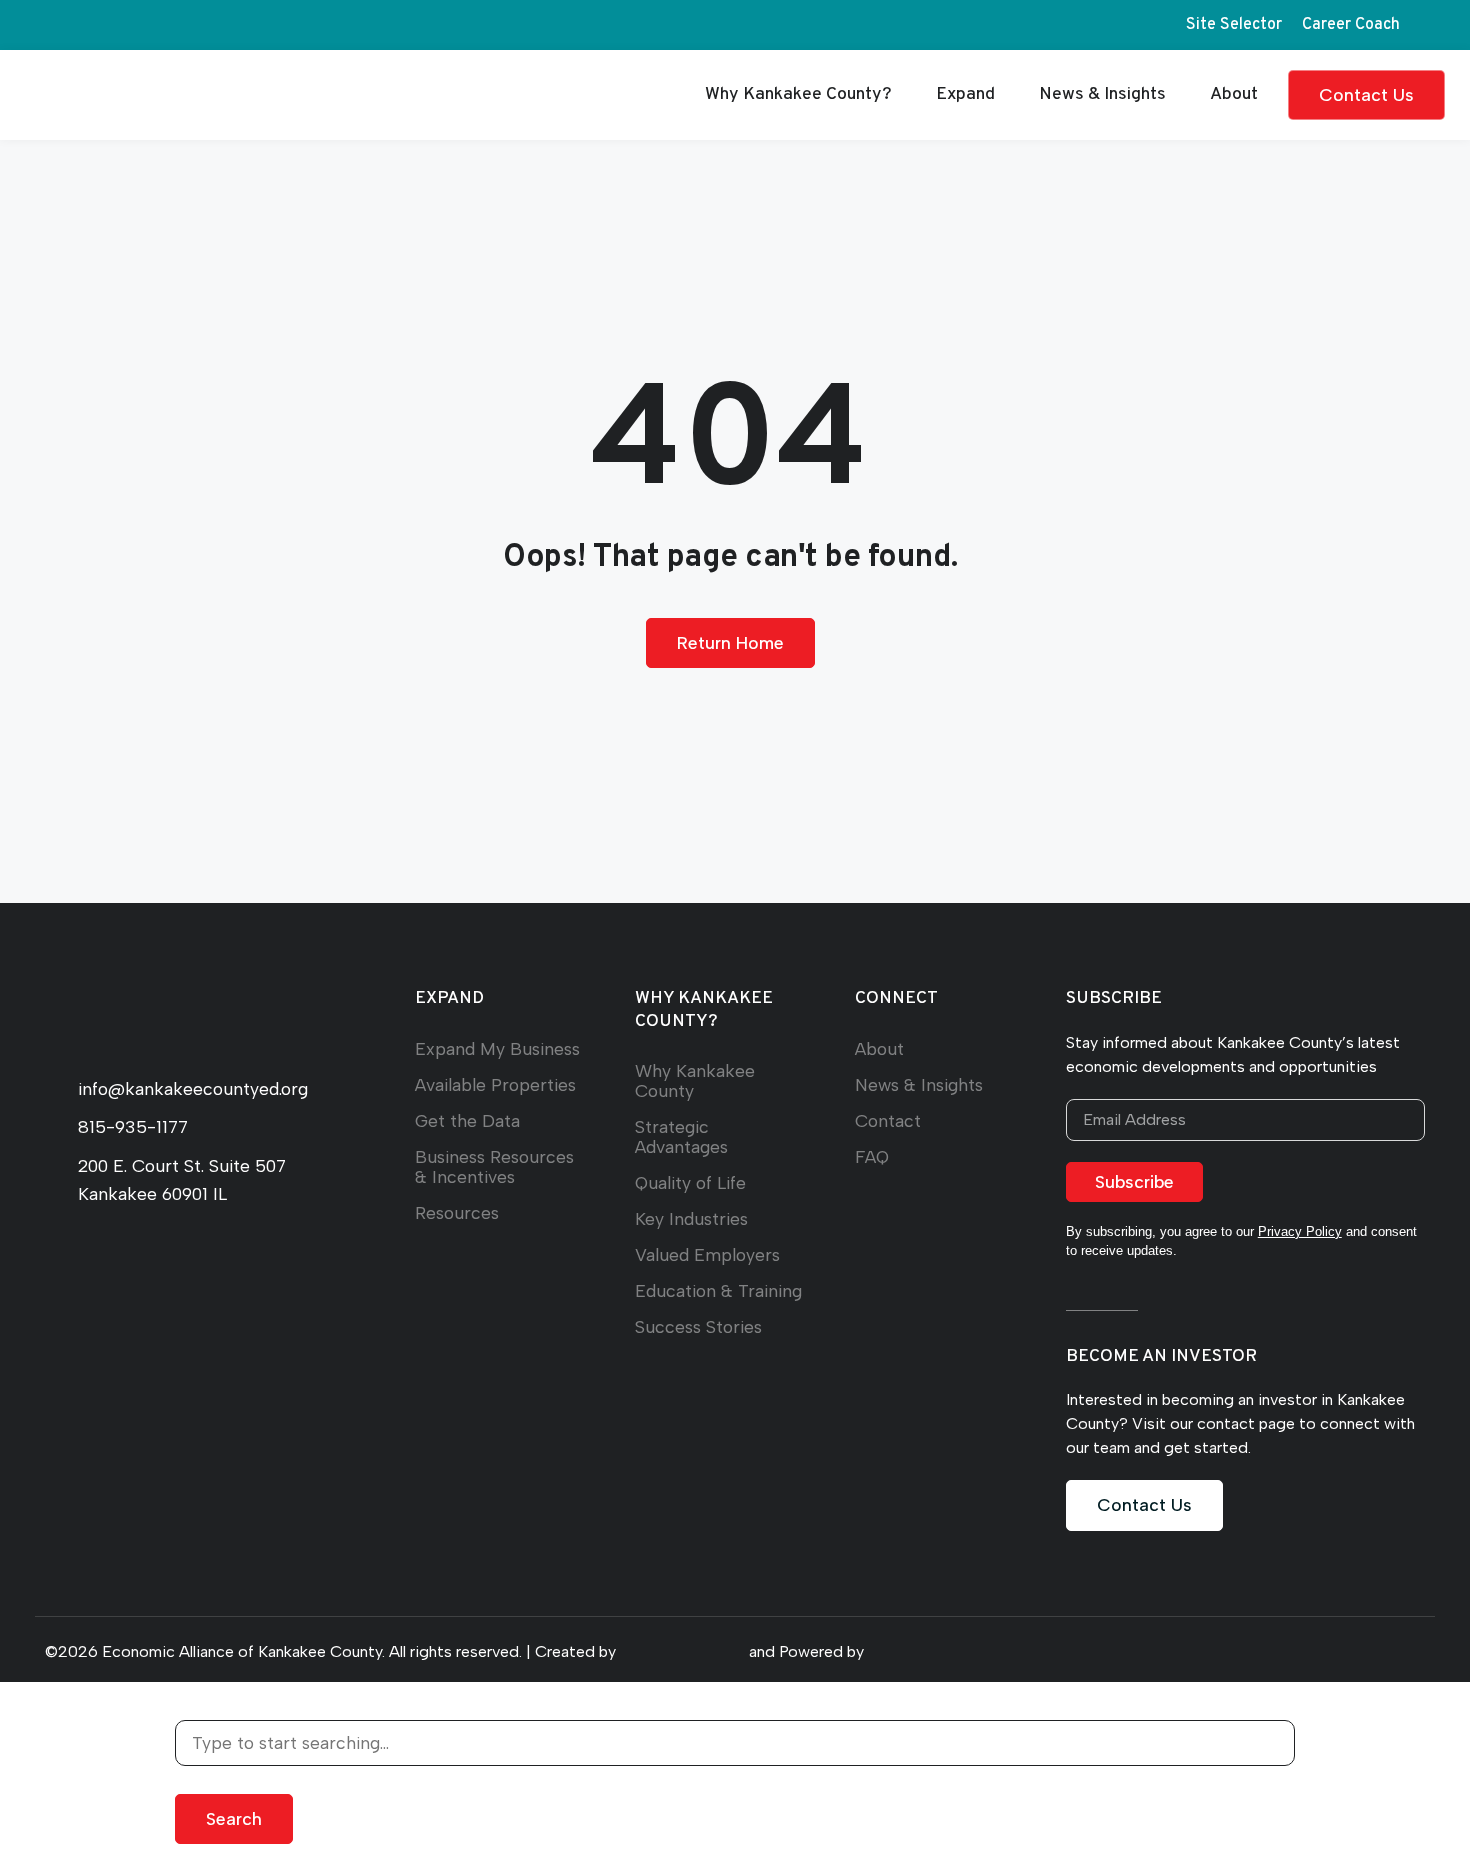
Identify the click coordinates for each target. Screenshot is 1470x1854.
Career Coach (1351, 25)
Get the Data (467, 1120)
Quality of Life (690, 1182)
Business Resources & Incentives (494, 1166)
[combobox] (735, 1743)
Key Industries (691, 1218)
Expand (965, 94)
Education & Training (718, 1290)
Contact (888, 1120)
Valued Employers (707, 1254)
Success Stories (698, 1326)
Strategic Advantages (681, 1136)
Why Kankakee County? (798, 94)
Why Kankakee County (695, 1080)
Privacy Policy (1300, 1231)
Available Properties (495, 1084)
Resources (457, 1212)
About (1234, 94)
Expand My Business (497, 1048)
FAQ (872, 1156)
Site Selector (1234, 25)
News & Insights (1102, 94)
